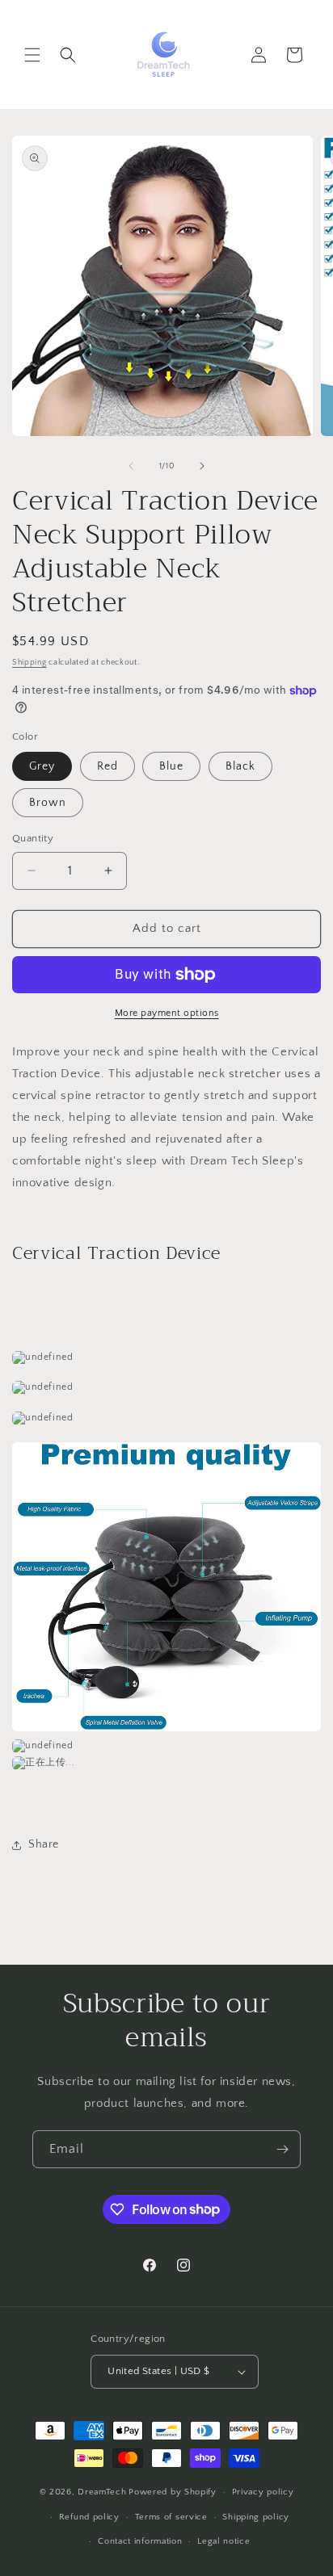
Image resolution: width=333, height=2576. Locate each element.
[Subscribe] (282, 2149)
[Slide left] (131, 466)
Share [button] (44, 1844)
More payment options (167, 1013)
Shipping (30, 663)
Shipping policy (256, 2517)
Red (107, 766)
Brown (48, 803)
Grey (42, 766)
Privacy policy (263, 2492)
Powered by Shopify (173, 2492)
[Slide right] (202, 466)
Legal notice (223, 2541)
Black (240, 766)
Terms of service (171, 2517)
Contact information (140, 2541)
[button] (32, 55)
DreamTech (102, 2492)
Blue (171, 766)
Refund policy (89, 2517)
